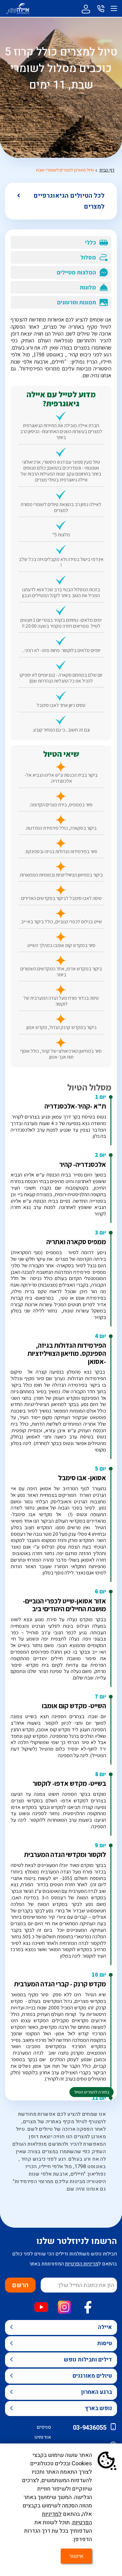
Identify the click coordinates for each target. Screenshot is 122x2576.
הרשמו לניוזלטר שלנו (77, 2241)
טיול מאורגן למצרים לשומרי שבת (65, 170)
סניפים (44, 2427)
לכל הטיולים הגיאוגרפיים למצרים (69, 201)
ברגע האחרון (97, 2392)
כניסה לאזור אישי (86, 8)
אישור (76, 2556)
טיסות (104, 2344)
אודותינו (43, 2437)
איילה (105, 2327)
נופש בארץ (99, 2408)
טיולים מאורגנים (92, 2376)
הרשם (20, 2285)
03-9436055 (90, 2428)
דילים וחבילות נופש (88, 2360)
